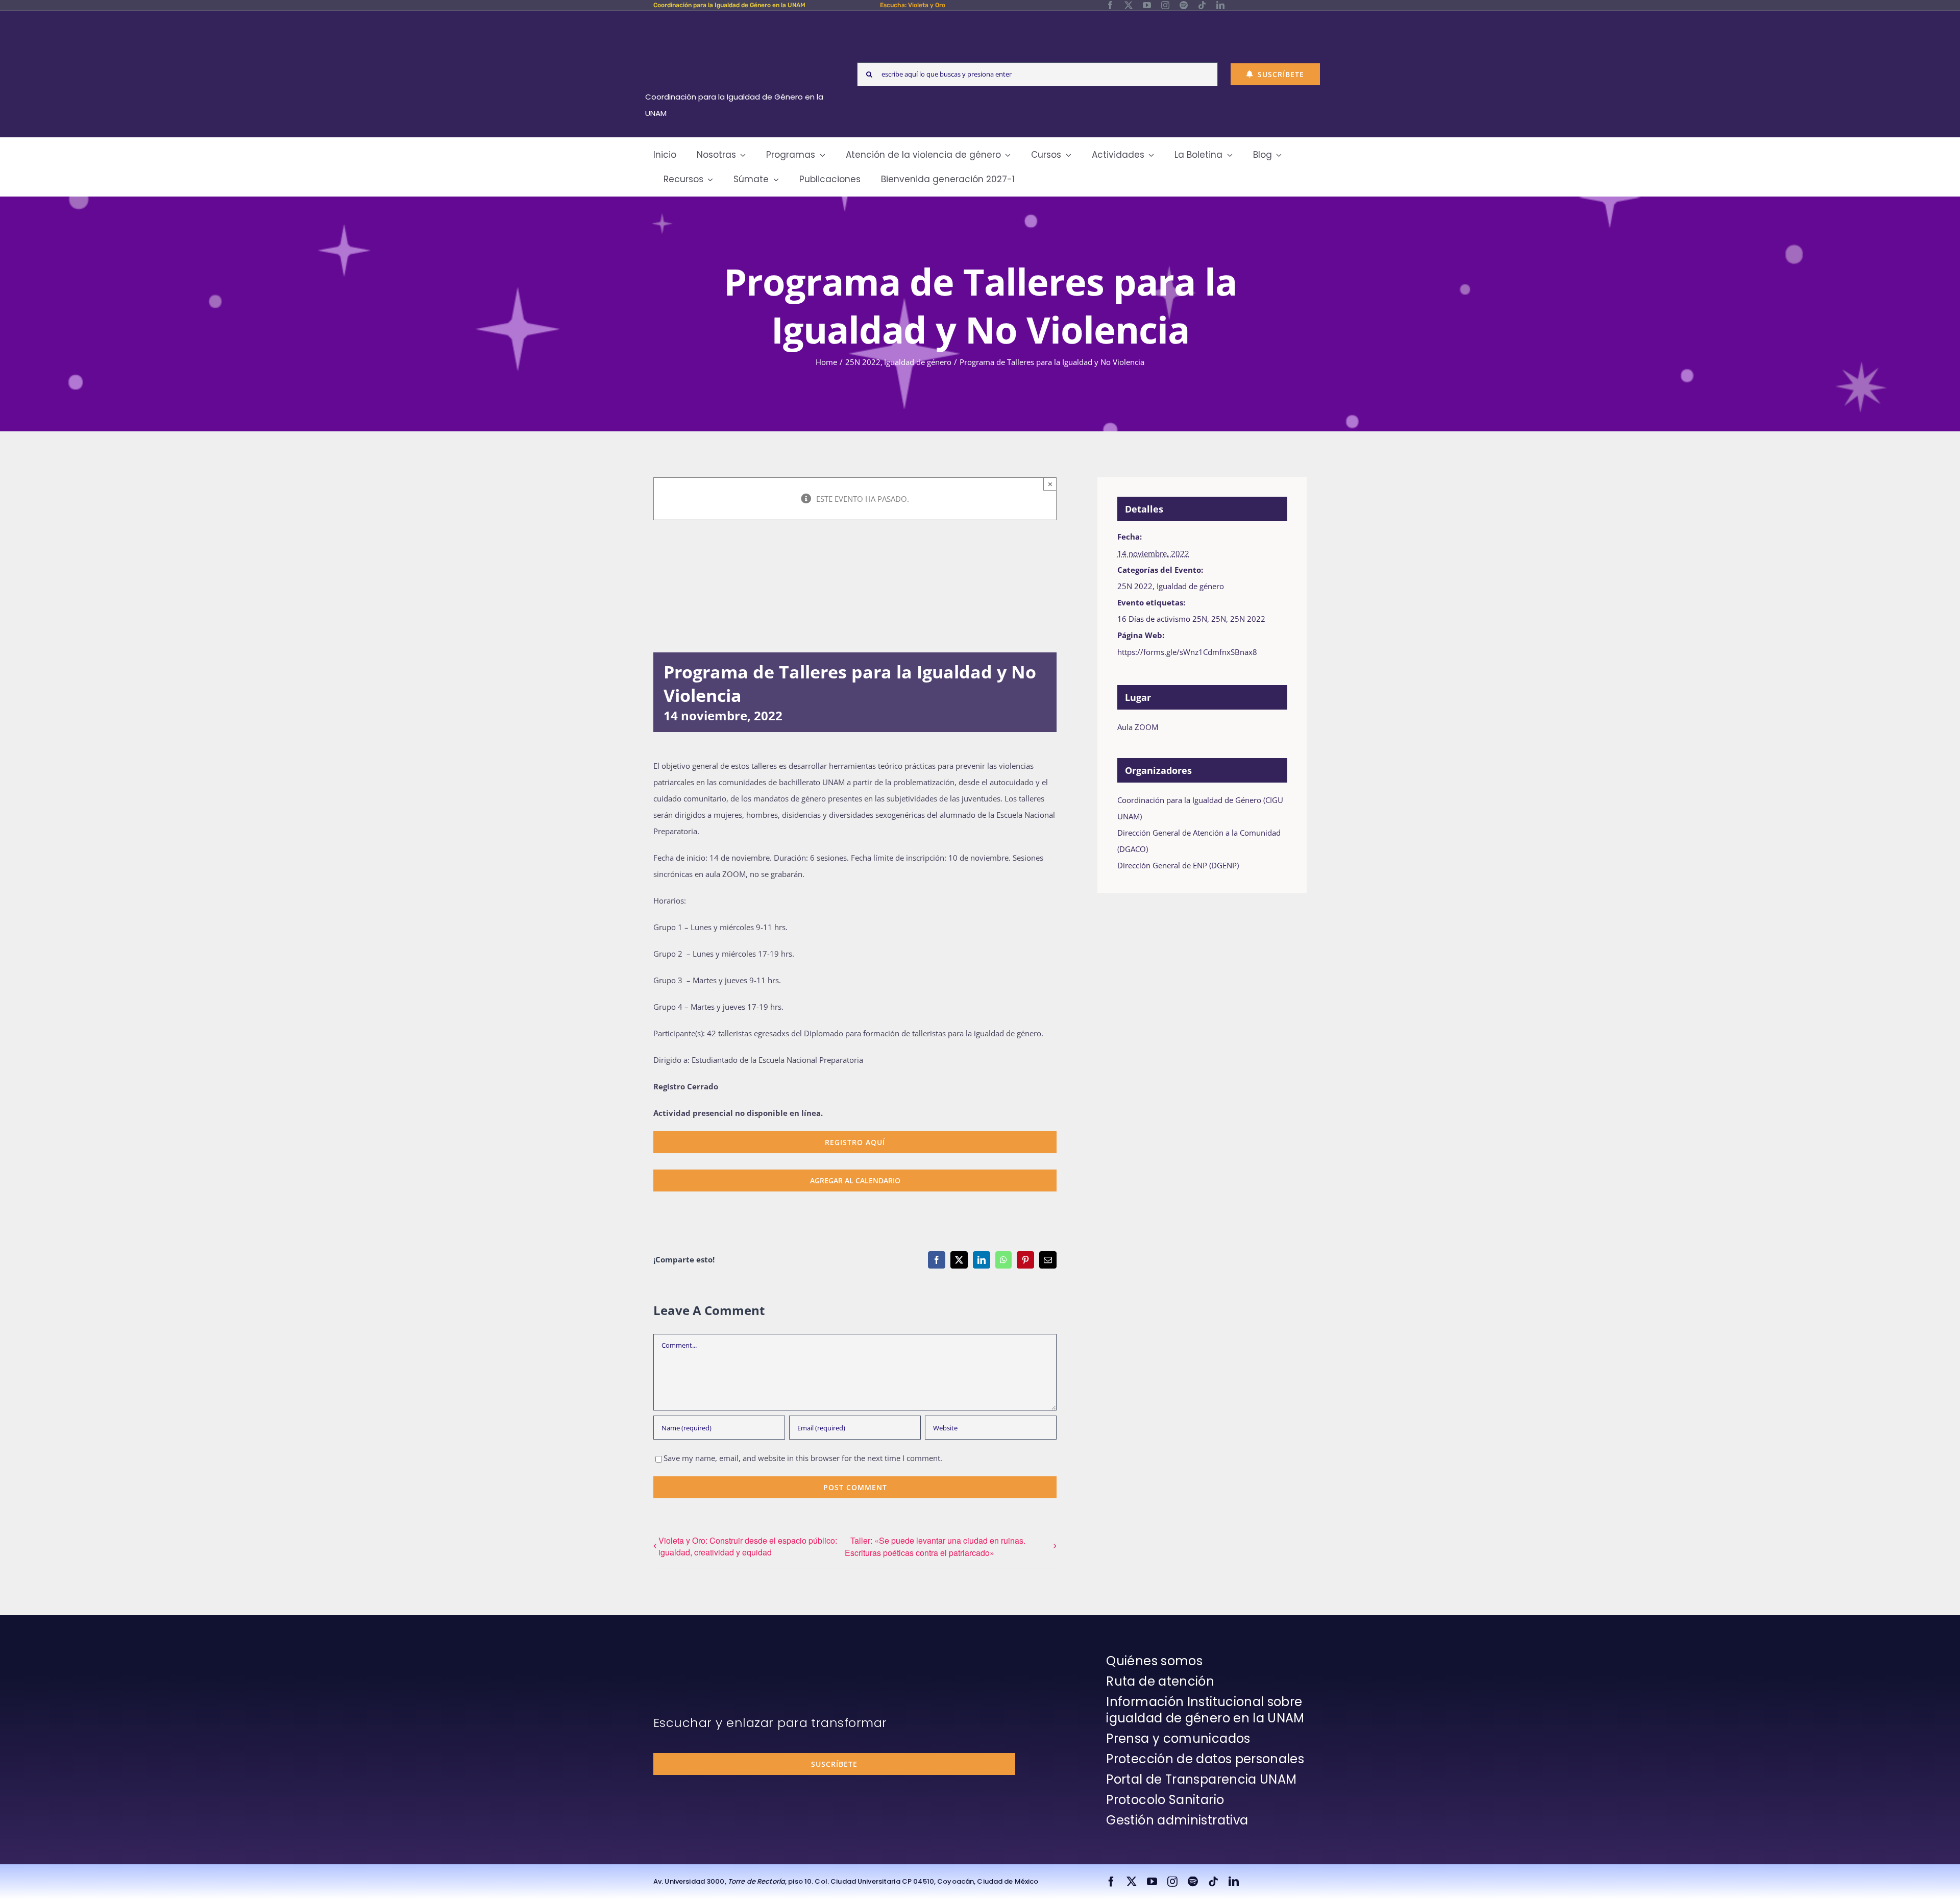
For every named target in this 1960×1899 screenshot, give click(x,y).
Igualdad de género (1190, 586)
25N (1219, 619)
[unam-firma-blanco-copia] (682, 1655)
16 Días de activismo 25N (1162, 619)
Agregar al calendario (855, 1180)
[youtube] (1147, 5)
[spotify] (1184, 5)
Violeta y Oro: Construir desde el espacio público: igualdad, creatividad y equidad (748, 1546)
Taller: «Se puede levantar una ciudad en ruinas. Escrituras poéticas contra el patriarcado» (935, 1547)
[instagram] (1165, 5)
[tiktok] (1202, 5)
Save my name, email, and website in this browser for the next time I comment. (803, 1458)
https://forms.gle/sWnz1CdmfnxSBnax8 (1188, 652)
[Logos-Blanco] (738, 22)
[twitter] (1129, 5)
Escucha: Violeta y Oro (913, 5)
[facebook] (1110, 5)
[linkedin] (1220, 5)
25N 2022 (1135, 586)
